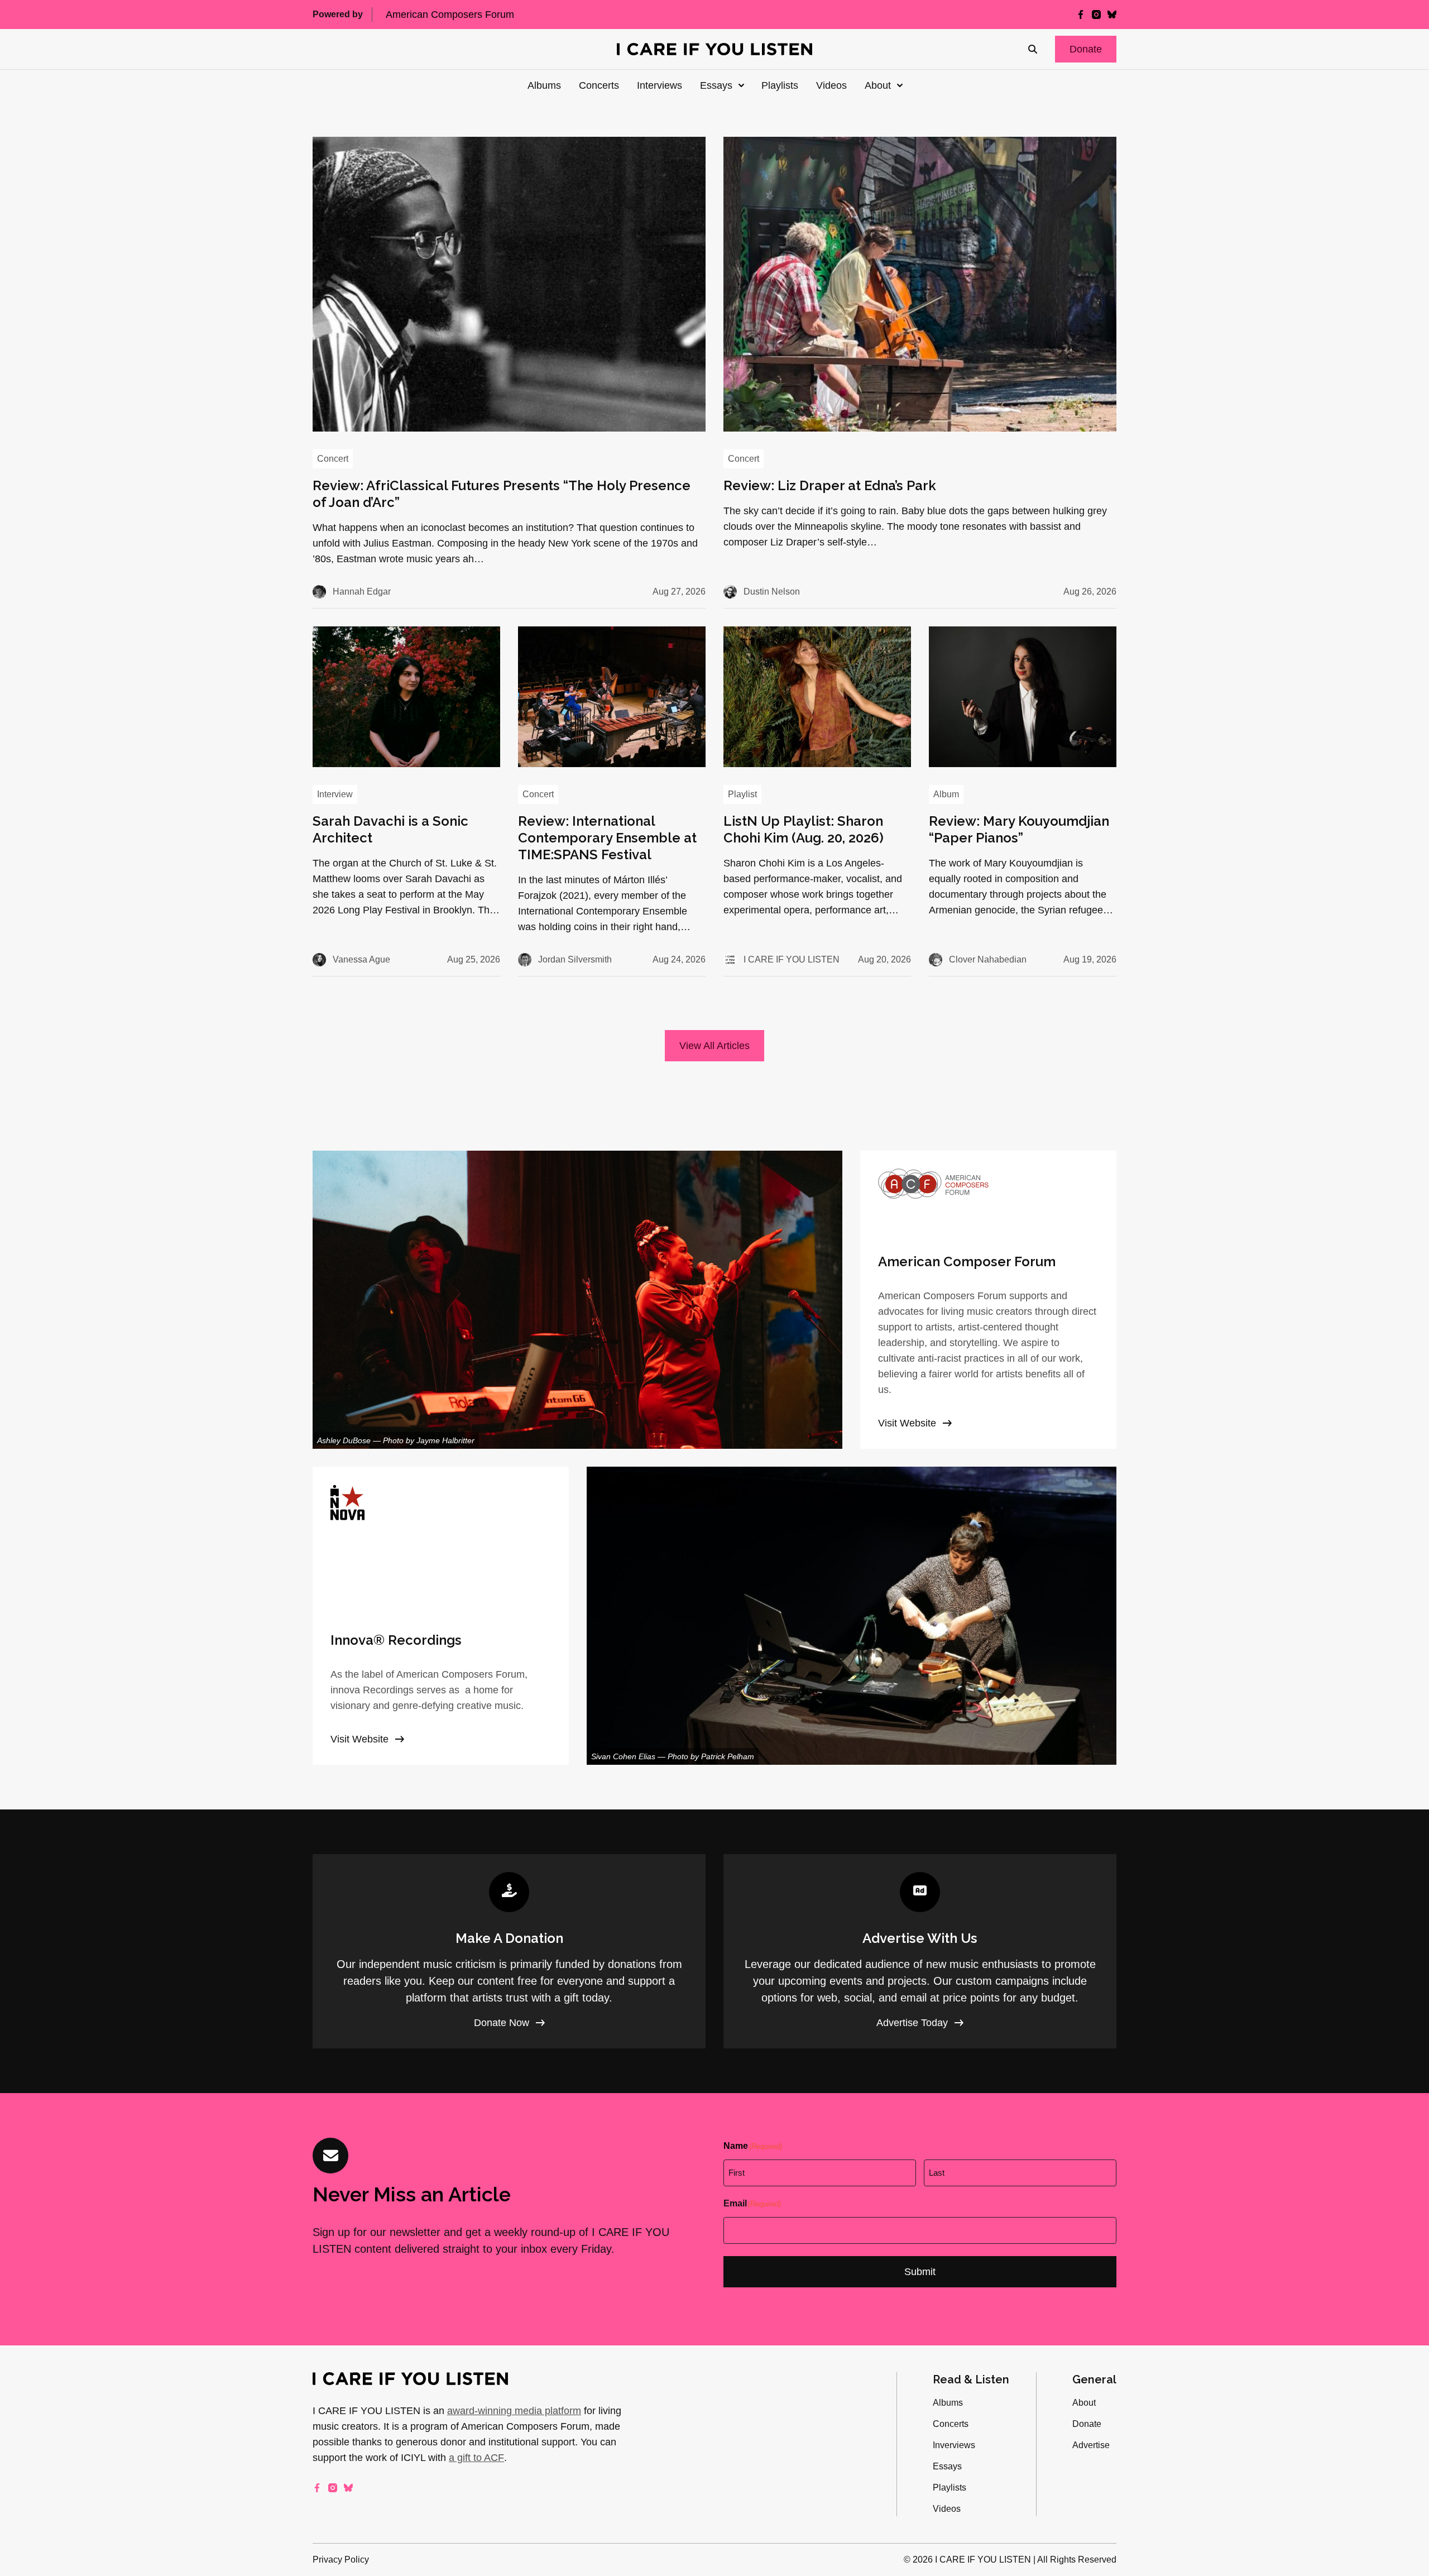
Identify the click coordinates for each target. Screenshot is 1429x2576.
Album (946, 794)
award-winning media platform (514, 2411)
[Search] (1033, 49)
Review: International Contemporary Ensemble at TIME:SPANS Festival (607, 838)
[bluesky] (1112, 15)
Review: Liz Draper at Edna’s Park (830, 485)
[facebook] (1081, 15)
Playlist (742, 794)
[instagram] (1096, 15)
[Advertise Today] (920, 1951)
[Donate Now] (509, 1951)
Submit (920, 2272)
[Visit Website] (988, 1300)
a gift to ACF (476, 2458)
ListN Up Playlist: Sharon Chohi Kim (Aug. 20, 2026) (804, 829)
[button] (1086, 49)
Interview (335, 794)
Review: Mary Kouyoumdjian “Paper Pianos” (1019, 829)
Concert (333, 459)
